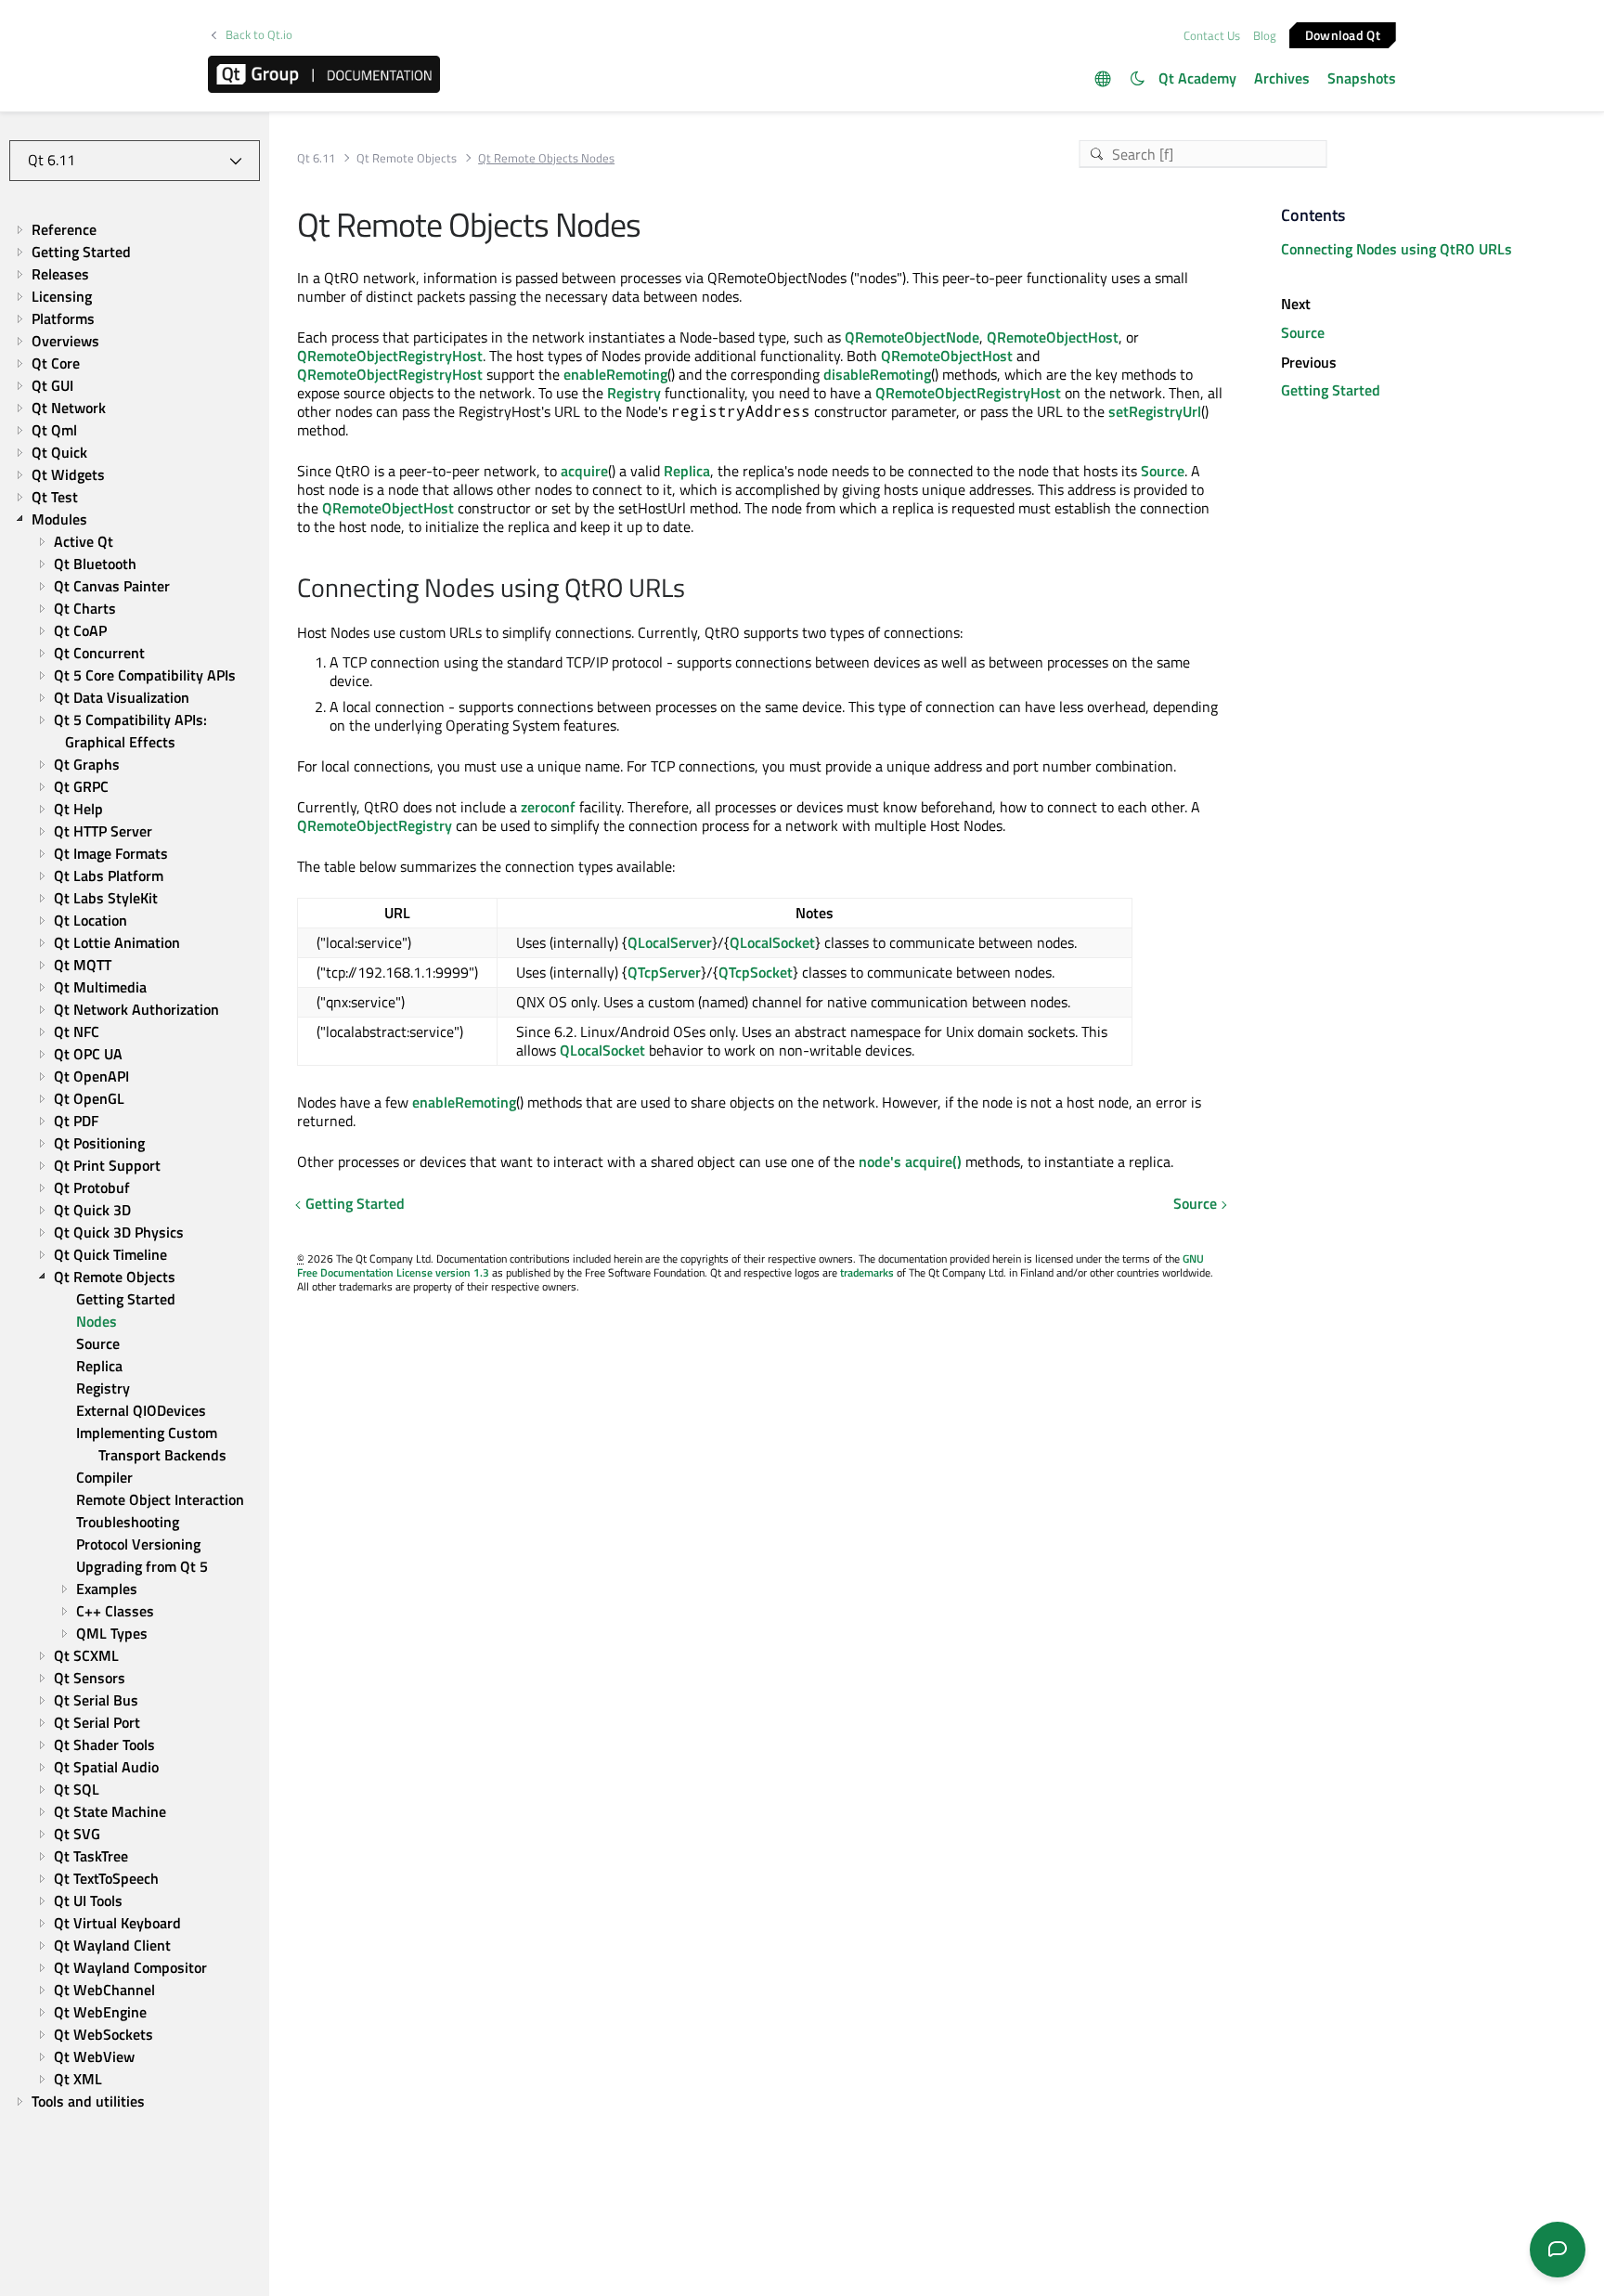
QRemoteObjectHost (1053, 337)
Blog (1265, 35)
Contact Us (1212, 35)
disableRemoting (877, 374)
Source (1163, 471)
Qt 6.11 (316, 158)
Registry (634, 393)
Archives (1282, 78)
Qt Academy (1197, 78)
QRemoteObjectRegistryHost (390, 356)
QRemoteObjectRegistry (375, 825)
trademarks (867, 1272)
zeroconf (548, 807)
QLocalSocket (772, 942)
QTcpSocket (756, 972)
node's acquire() (910, 1161)
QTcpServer (664, 972)
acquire (584, 471)
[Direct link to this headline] (695, 590)
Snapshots (1362, 78)
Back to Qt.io (259, 35)
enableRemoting (615, 374)
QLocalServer (670, 942)
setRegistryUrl (1155, 411)
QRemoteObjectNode (912, 337)
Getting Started (355, 1203)
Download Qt (1343, 34)
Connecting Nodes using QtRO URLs (1397, 249)
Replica (687, 471)
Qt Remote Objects (407, 158)
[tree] (135, 1165)
